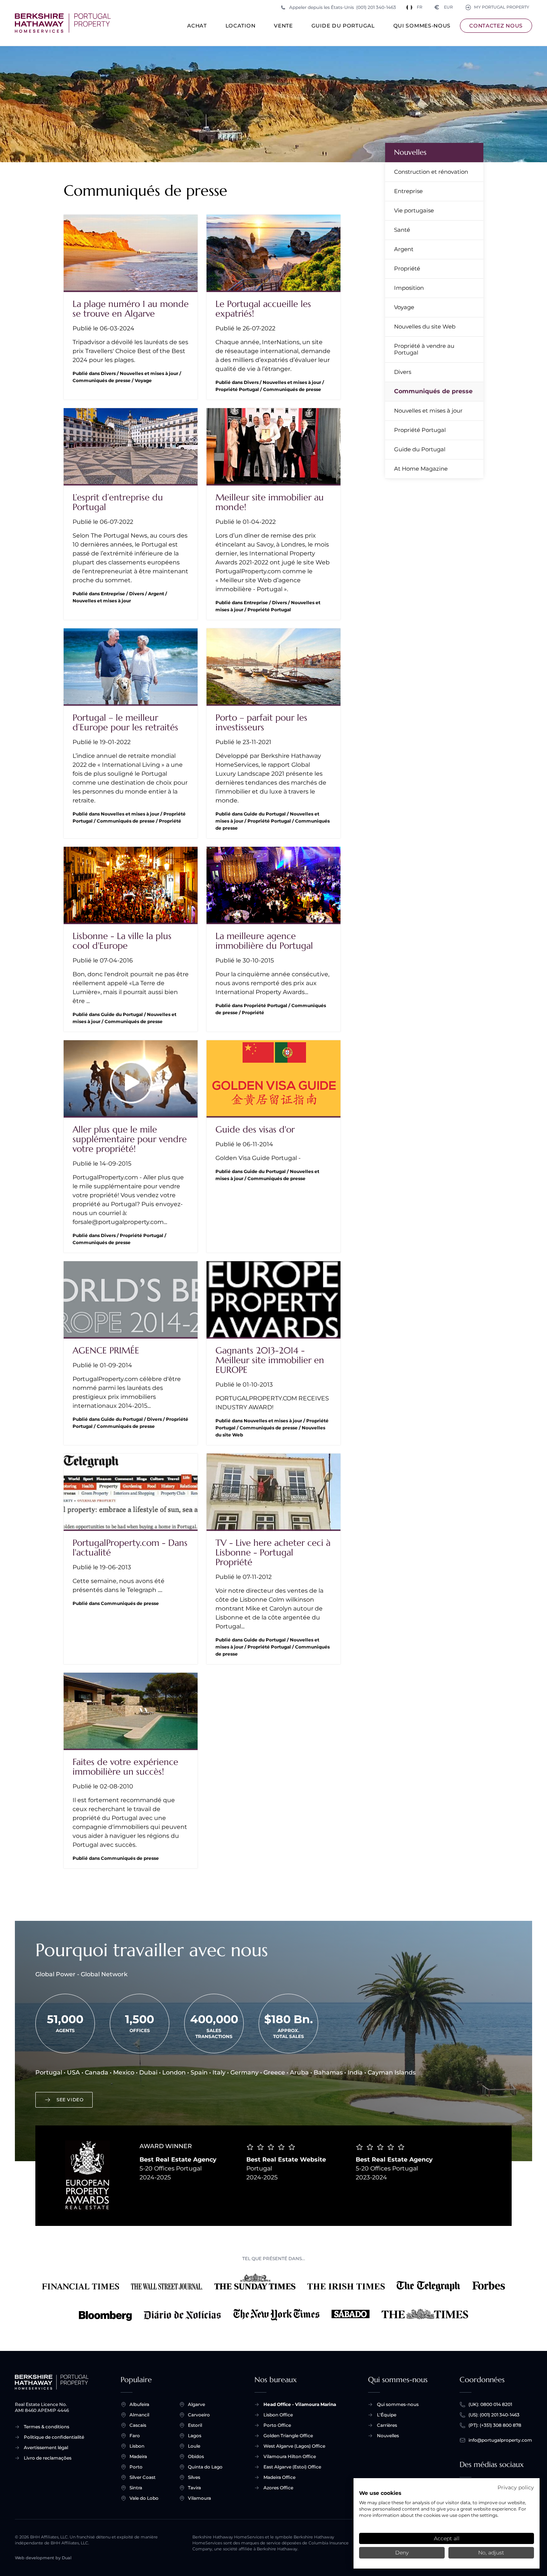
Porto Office (277, 2425)
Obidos (196, 2456)
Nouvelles (410, 152)
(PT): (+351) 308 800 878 (495, 2425)
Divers (403, 372)
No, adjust (491, 2553)
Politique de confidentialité (54, 2437)
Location (241, 26)
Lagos (195, 2436)
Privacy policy (516, 2487)
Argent (404, 249)
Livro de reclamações (48, 2458)
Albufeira (139, 2404)
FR (420, 7)
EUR (444, 7)
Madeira (138, 2456)
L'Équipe (387, 2415)
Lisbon (137, 2446)
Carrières (387, 2425)
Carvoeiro (199, 2415)
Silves (194, 2477)
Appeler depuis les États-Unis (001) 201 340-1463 (343, 7)
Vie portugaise (414, 210)
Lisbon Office (278, 2415)
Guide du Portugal (343, 26)
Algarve (196, 2404)
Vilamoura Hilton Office (290, 2456)
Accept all (447, 2538)
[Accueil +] (63, 23)
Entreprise (408, 191)
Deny (402, 2553)
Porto (136, 2467)
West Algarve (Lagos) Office (294, 2446)
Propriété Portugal (420, 430)
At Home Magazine (421, 469)
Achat (197, 26)
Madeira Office (279, 2477)
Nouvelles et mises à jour (428, 411)
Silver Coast (143, 2477)
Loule (194, 2446)
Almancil (139, 2415)
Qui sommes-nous (422, 26)
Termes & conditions (47, 2427)
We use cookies (380, 2493)
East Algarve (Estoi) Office (292, 2467)
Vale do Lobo (144, 2498)
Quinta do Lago (205, 2467)
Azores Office (278, 2488)
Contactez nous (496, 26)
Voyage (404, 307)
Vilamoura (199, 2498)
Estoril (195, 2425)
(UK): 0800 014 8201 (490, 2404)
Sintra (136, 2488)
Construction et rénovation (431, 172)
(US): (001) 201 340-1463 (494, 2415)
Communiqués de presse (433, 391)
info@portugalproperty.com (500, 2440)
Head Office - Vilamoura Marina (300, 2404)
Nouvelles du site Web (425, 326)
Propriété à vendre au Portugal (424, 349)
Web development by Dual (43, 2558)
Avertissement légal (46, 2447)
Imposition (409, 288)
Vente (283, 26)
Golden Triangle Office (288, 2436)
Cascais (138, 2425)
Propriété (407, 268)
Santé (402, 230)
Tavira (194, 2488)
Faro (135, 2436)
